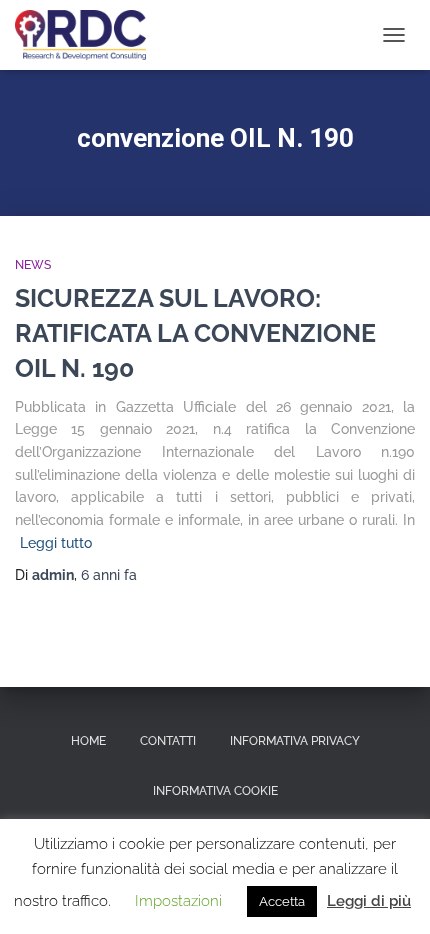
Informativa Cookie (215, 791)
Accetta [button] (282, 901)
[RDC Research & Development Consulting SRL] (88, 35)
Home (88, 741)
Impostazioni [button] (178, 901)
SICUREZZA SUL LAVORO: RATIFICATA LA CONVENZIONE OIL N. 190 (195, 333)
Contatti (168, 741)
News (33, 265)
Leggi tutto (56, 543)
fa (109, 575)
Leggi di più (369, 901)
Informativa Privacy (295, 741)
